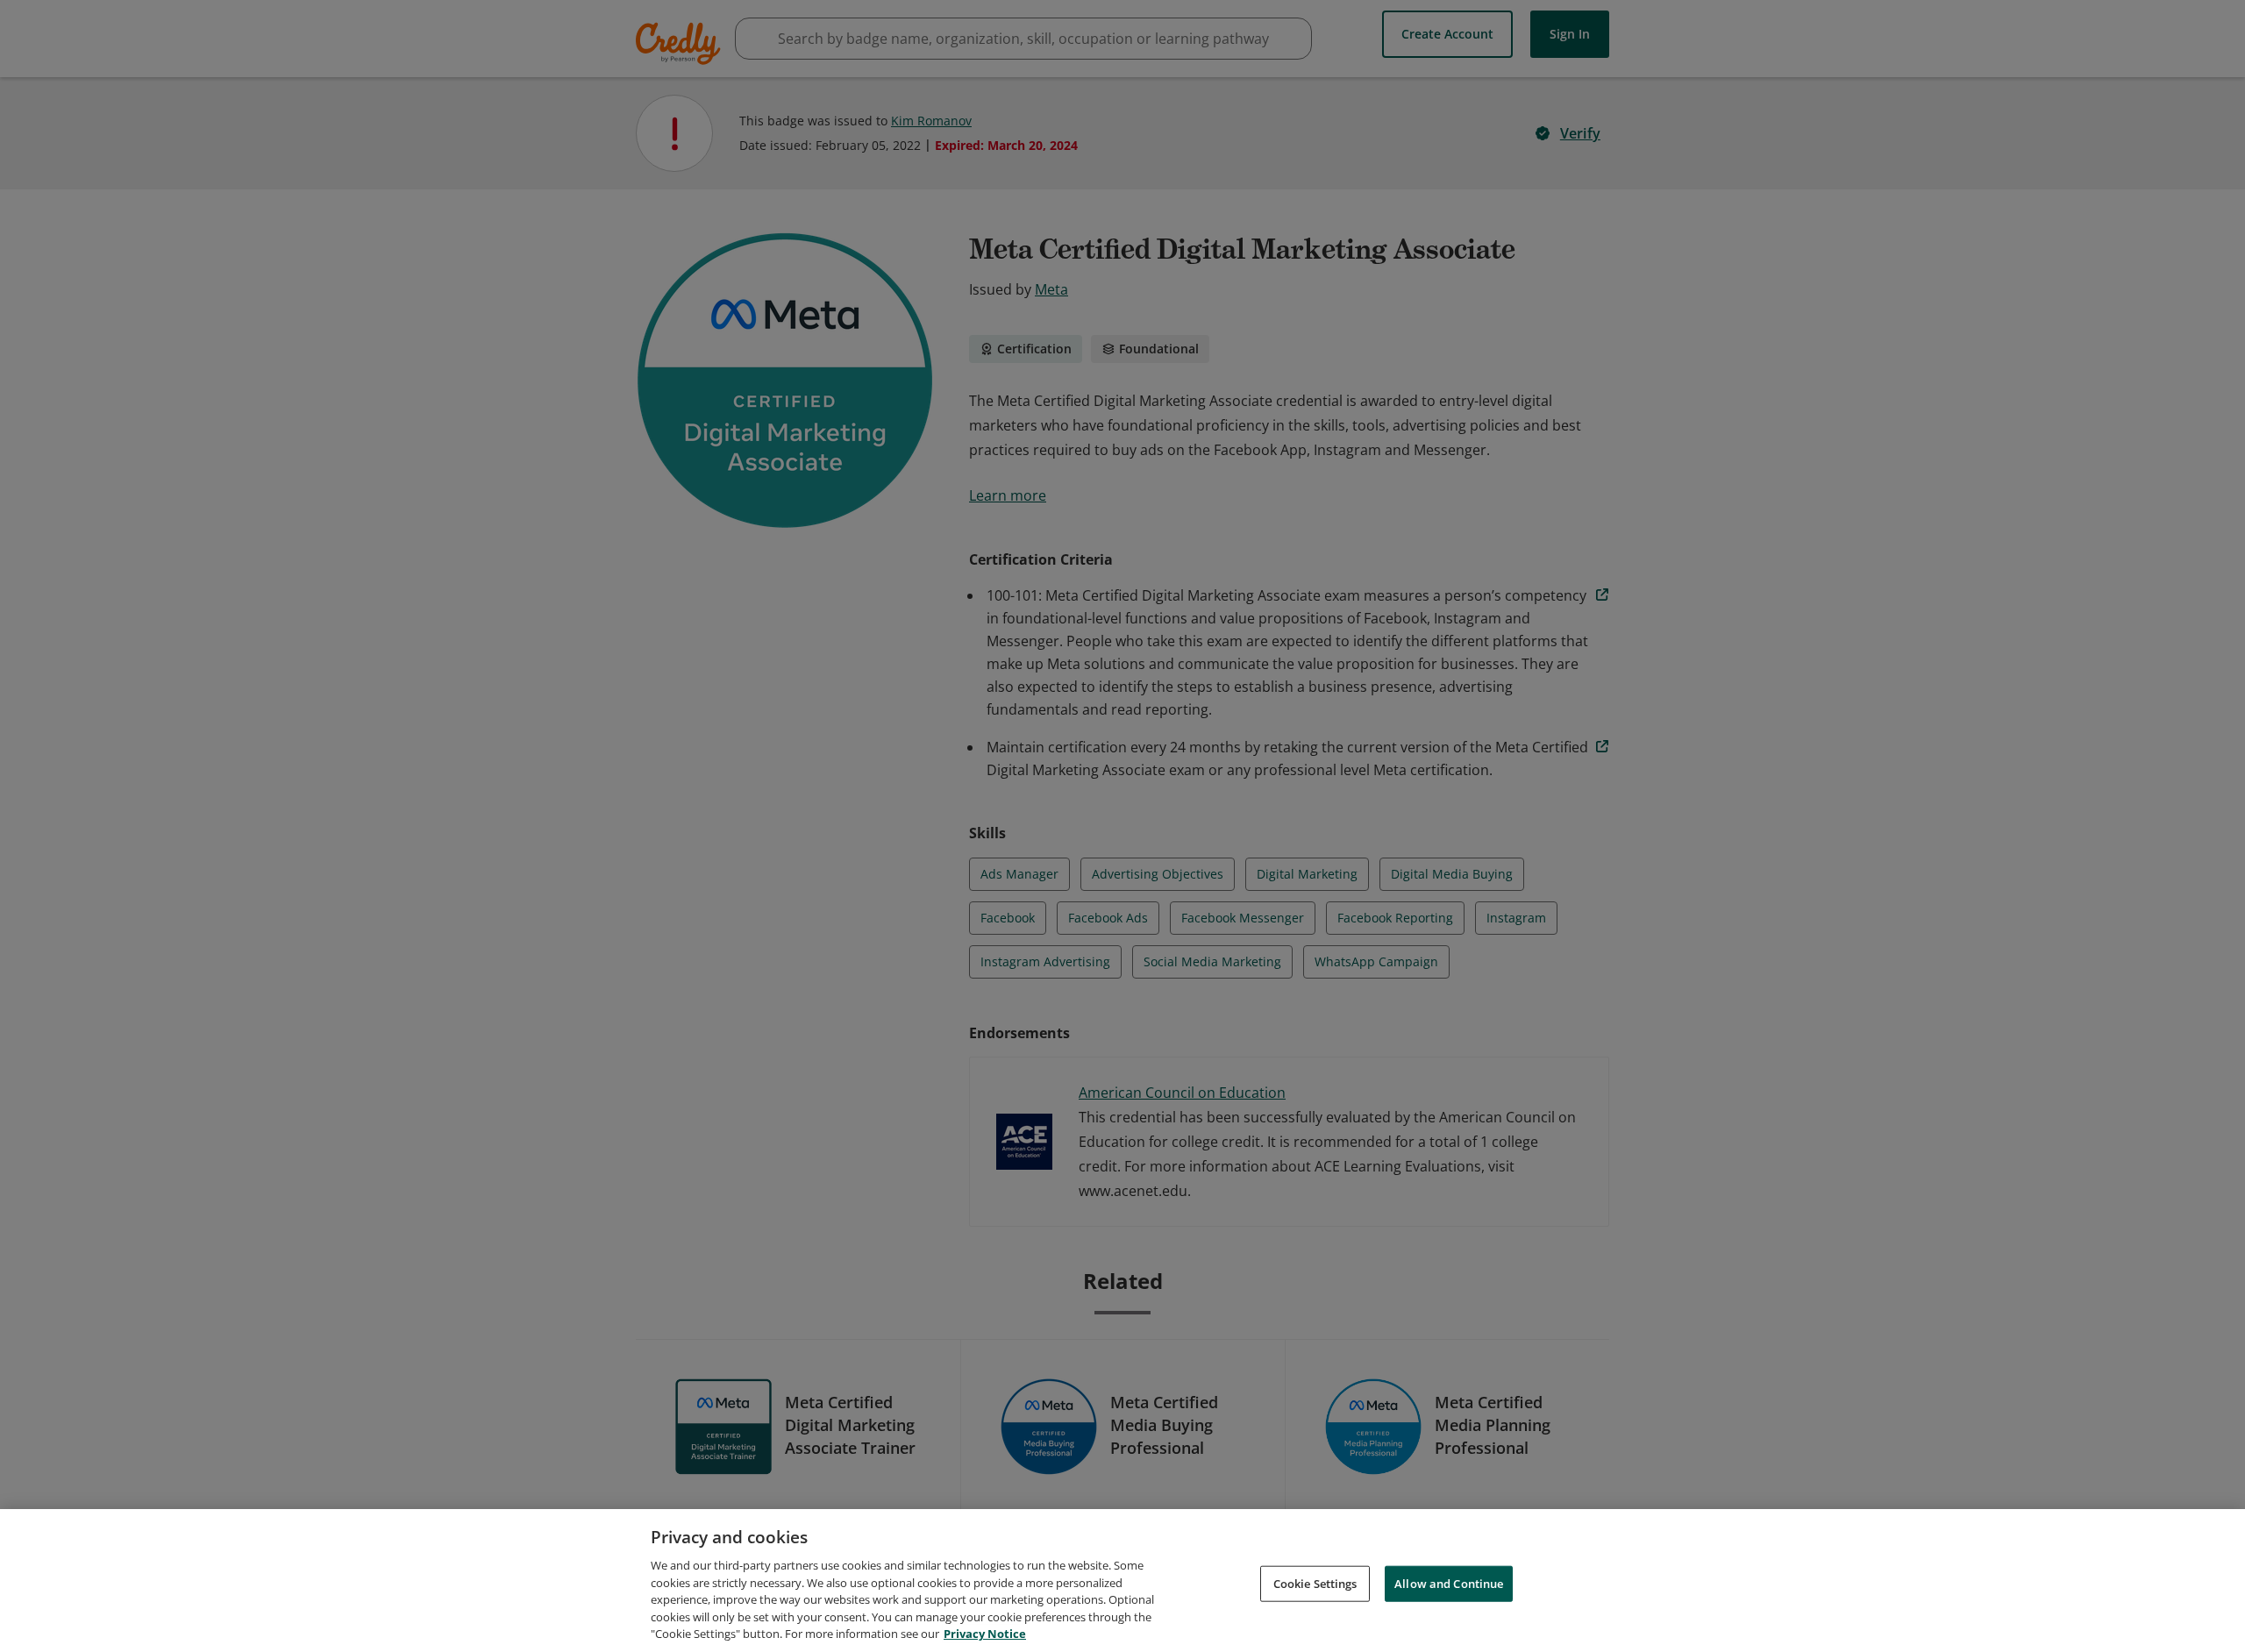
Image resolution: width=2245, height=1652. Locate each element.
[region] (1122, 1581)
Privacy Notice (985, 1634)
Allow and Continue (1449, 1583)
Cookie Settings (1315, 1583)
